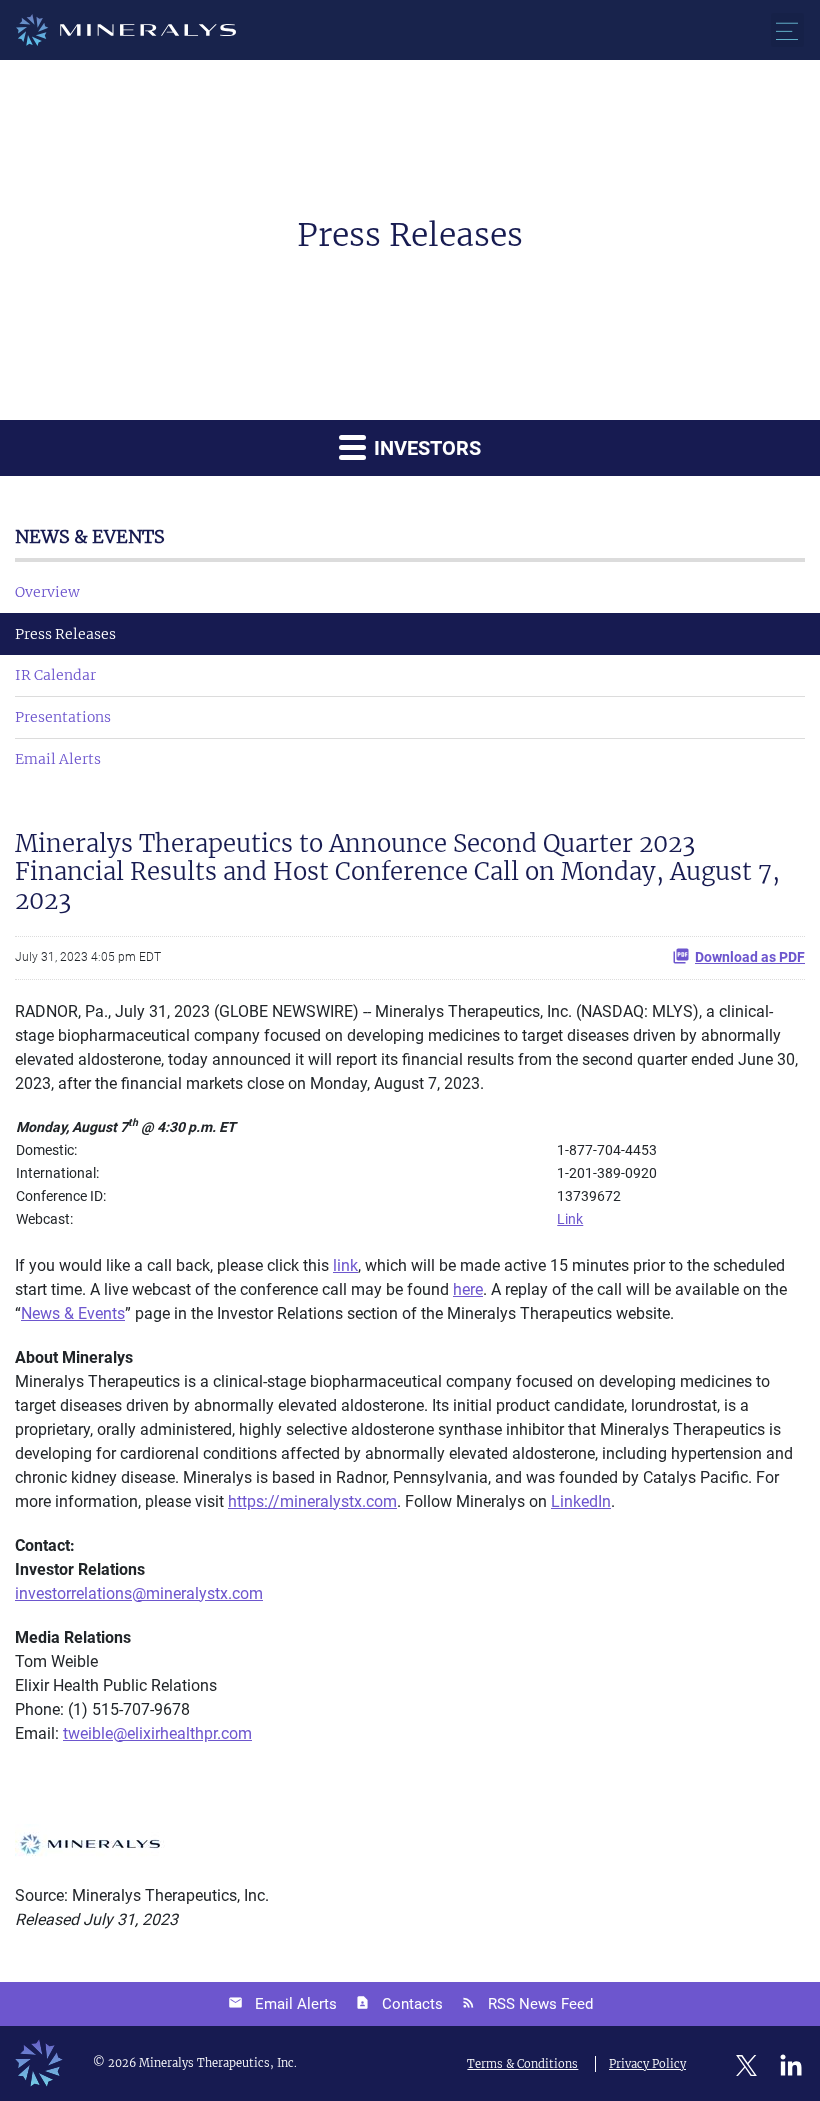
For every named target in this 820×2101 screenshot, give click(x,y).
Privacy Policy (647, 2064)
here (468, 1289)
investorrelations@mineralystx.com (139, 1593)
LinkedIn (581, 1501)
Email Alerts (58, 759)
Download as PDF (750, 957)
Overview (47, 592)
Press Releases (65, 634)
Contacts (412, 2004)
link (345, 1265)
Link (570, 1219)
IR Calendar (55, 675)
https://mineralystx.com (312, 1501)
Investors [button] (425, 448)
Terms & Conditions (522, 2064)
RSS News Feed (540, 2004)
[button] (787, 29)
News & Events (73, 1313)
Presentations (63, 717)
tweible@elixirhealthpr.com (157, 1733)
